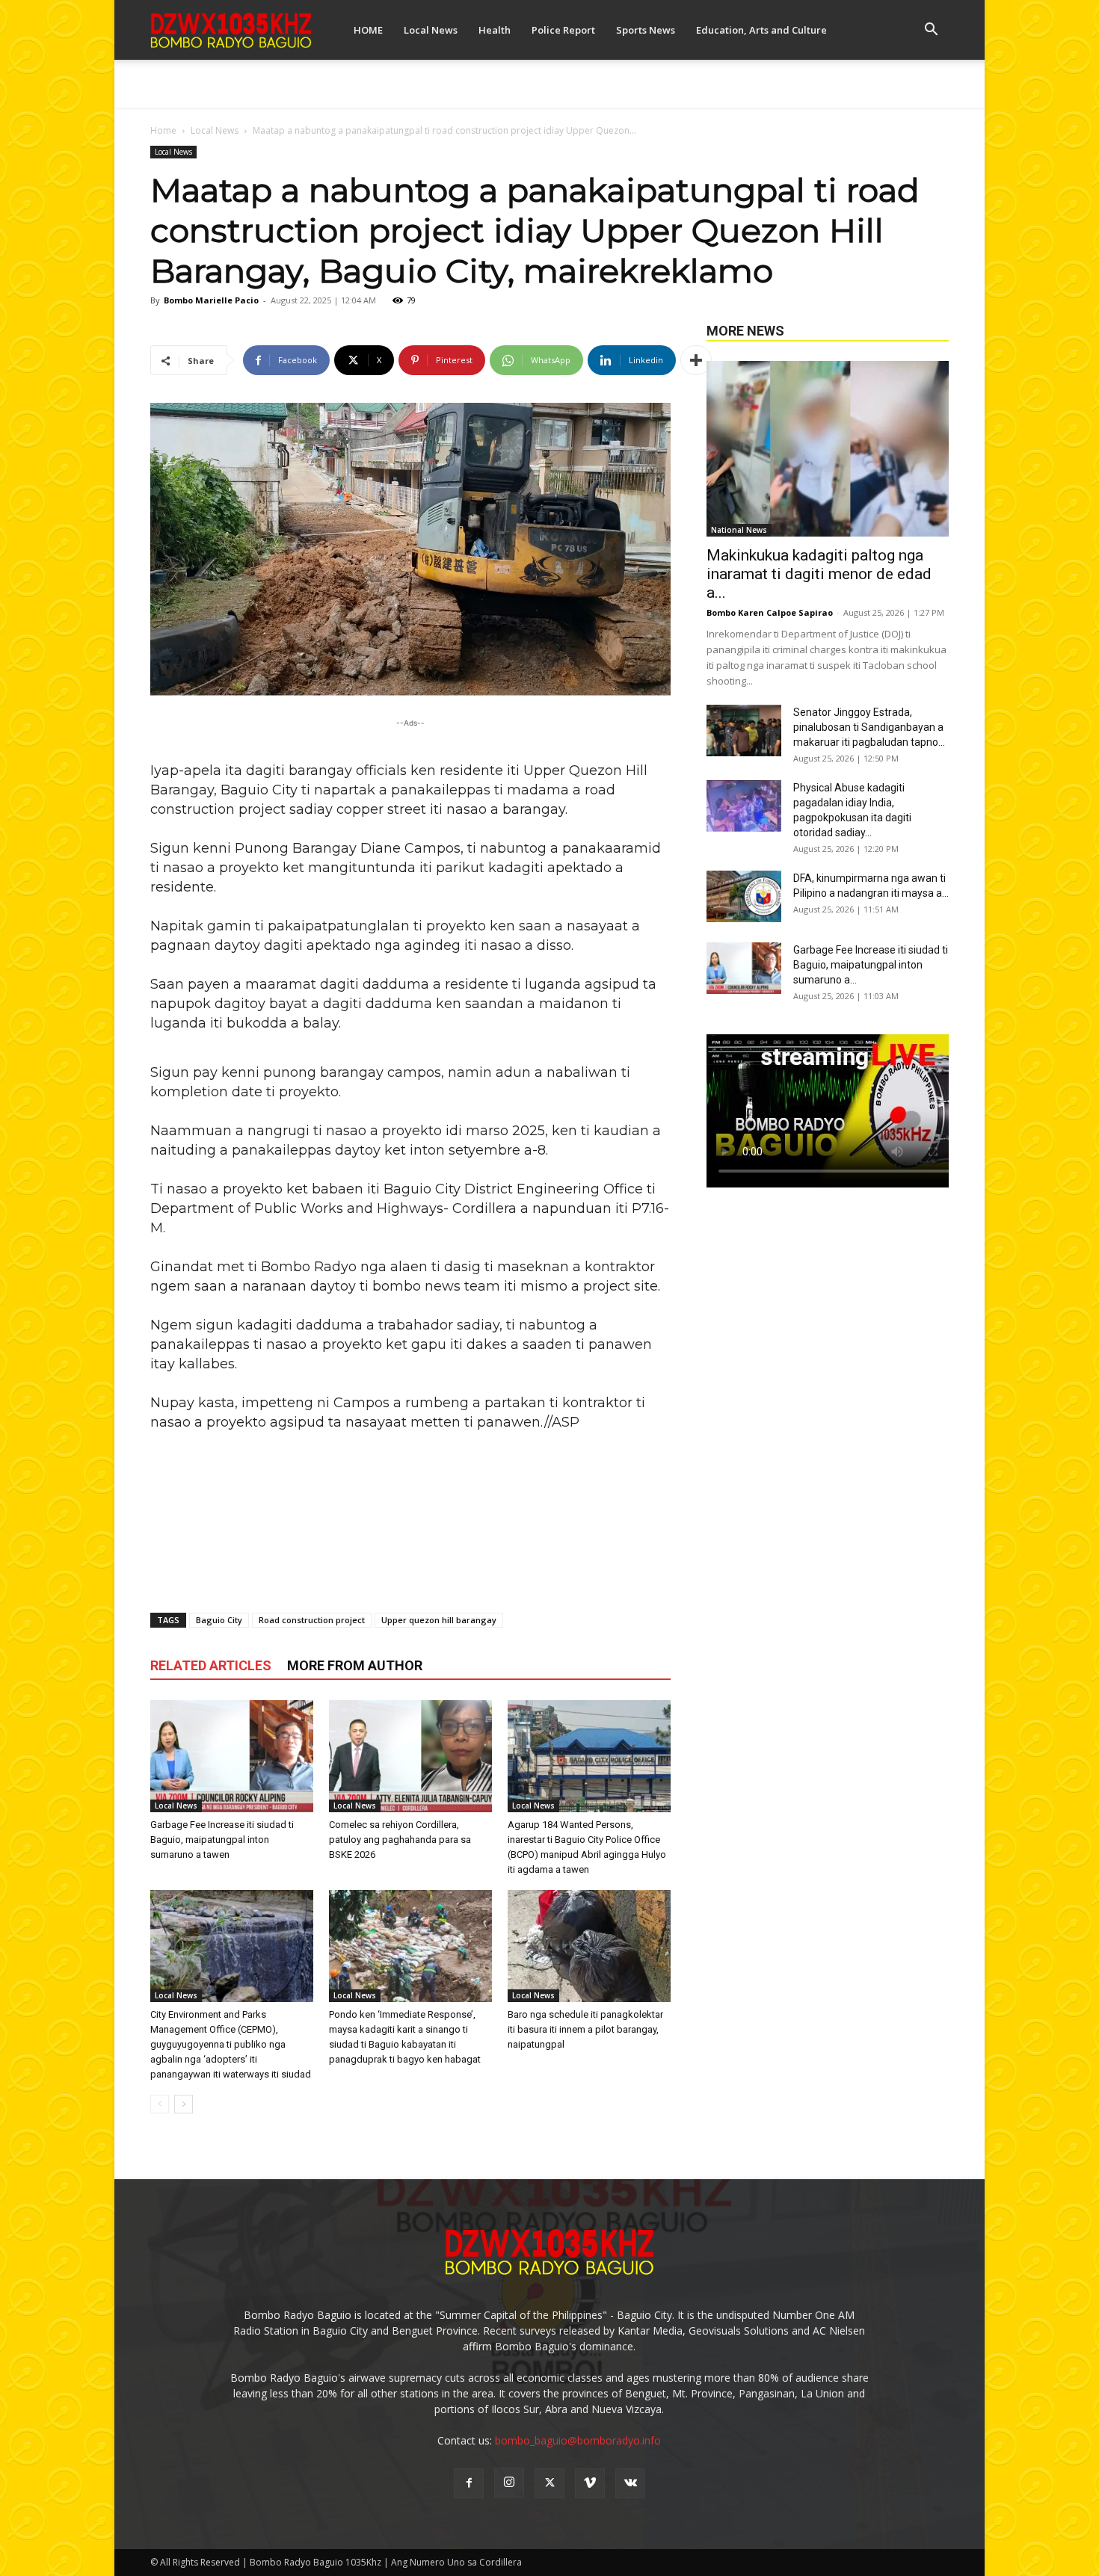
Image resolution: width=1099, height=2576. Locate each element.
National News (739, 530)
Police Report (563, 30)
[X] (549, 2483)
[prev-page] (160, 2104)
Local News (431, 30)
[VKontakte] (630, 2483)
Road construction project (312, 1620)
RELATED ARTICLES (211, 1665)
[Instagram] (509, 2483)
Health (495, 30)
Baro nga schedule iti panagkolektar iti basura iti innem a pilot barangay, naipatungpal (585, 2029)
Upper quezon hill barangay (439, 1620)
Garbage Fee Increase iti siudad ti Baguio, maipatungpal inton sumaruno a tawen (222, 1840)
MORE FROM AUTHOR (355, 1665)
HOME (368, 30)
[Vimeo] (590, 2483)
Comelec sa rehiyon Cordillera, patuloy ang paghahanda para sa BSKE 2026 (400, 1840)
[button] (931, 31)
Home (163, 130)
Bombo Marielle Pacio (211, 300)
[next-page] (184, 2104)
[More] (696, 360)
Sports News (646, 30)
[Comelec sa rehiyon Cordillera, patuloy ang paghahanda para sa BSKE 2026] (410, 1756)
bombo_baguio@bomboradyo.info (578, 2440)
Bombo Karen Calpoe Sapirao (770, 612)
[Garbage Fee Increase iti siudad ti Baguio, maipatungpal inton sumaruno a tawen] (232, 1756)
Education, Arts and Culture (761, 30)
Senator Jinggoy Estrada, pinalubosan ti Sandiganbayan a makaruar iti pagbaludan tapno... (869, 727)
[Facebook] (469, 2483)
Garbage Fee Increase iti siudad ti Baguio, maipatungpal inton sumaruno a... (871, 965)
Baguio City (219, 1620)
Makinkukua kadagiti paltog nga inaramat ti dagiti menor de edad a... (819, 574)
